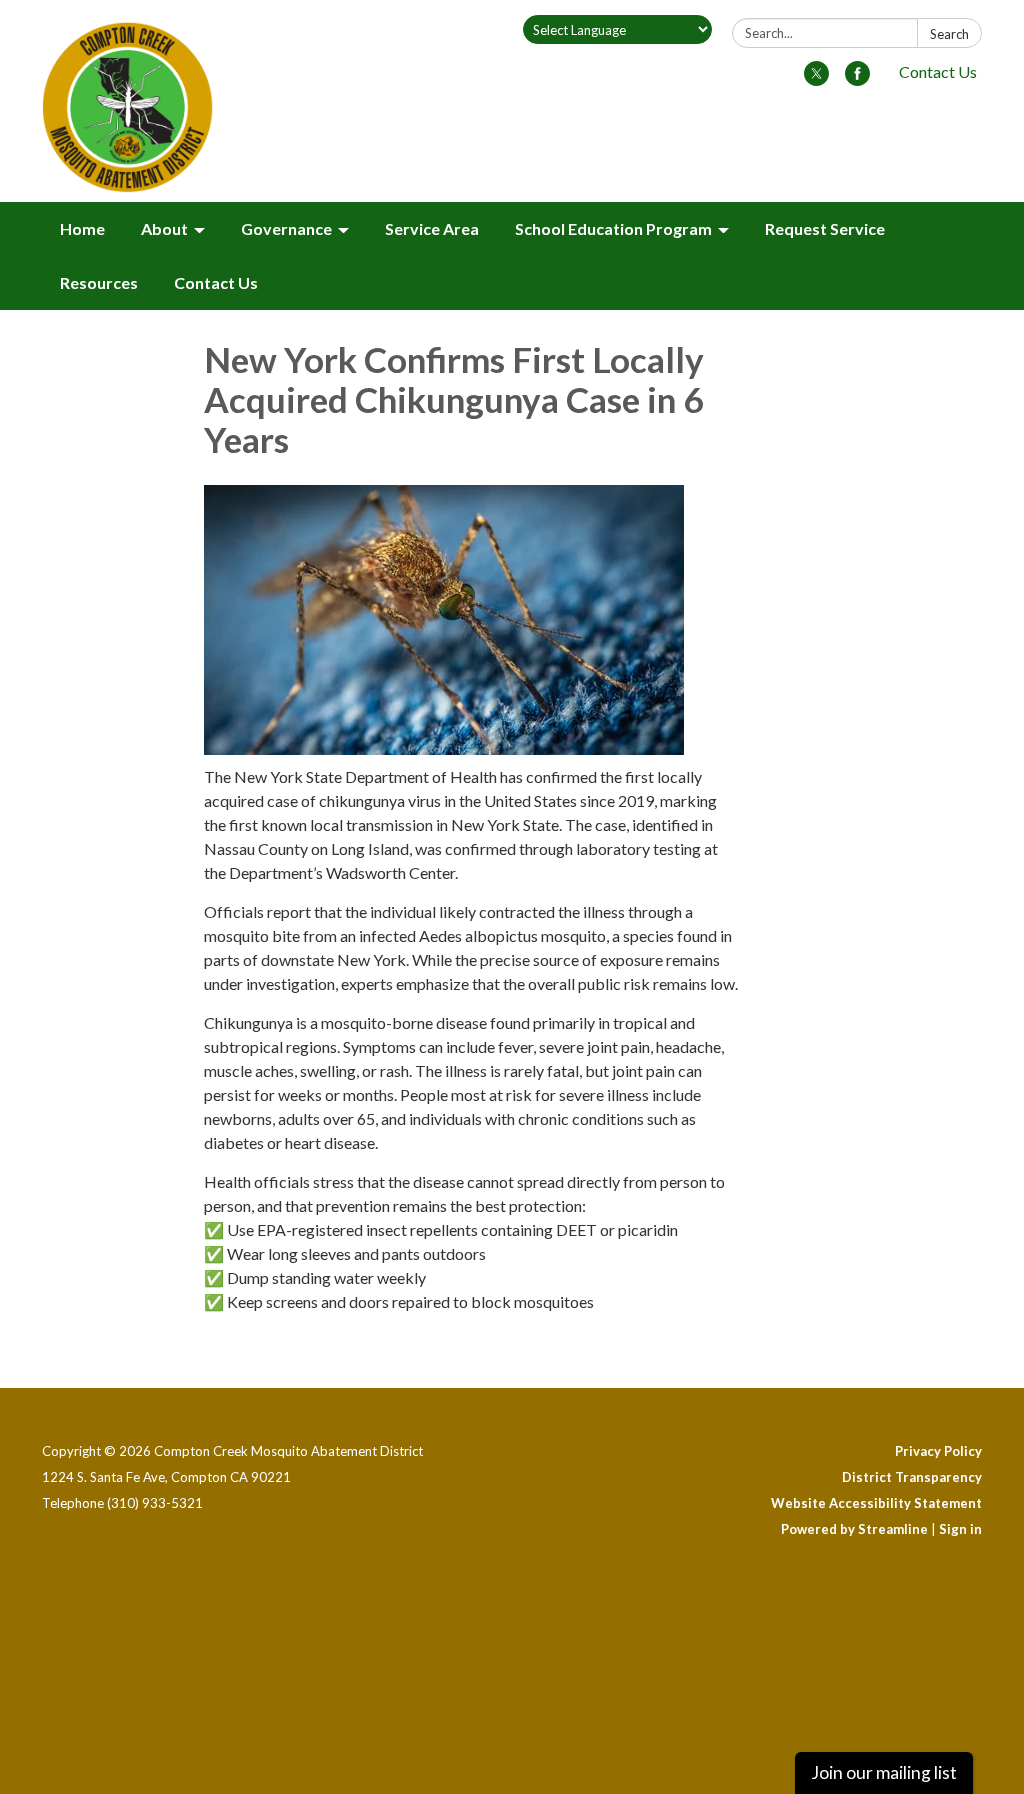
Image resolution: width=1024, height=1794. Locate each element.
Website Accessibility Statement (876, 1503)
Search (949, 34)
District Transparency (912, 1477)
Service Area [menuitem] (432, 228)
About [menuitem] (164, 228)
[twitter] (816, 79)
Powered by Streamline (854, 1529)
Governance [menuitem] (286, 228)
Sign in (960, 1529)
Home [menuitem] (82, 228)
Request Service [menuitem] (825, 228)
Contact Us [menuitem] (216, 282)
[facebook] (857, 79)
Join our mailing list (884, 1772)
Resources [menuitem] (99, 282)
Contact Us (938, 71)
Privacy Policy (938, 1451)
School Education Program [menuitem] (613, 228)
